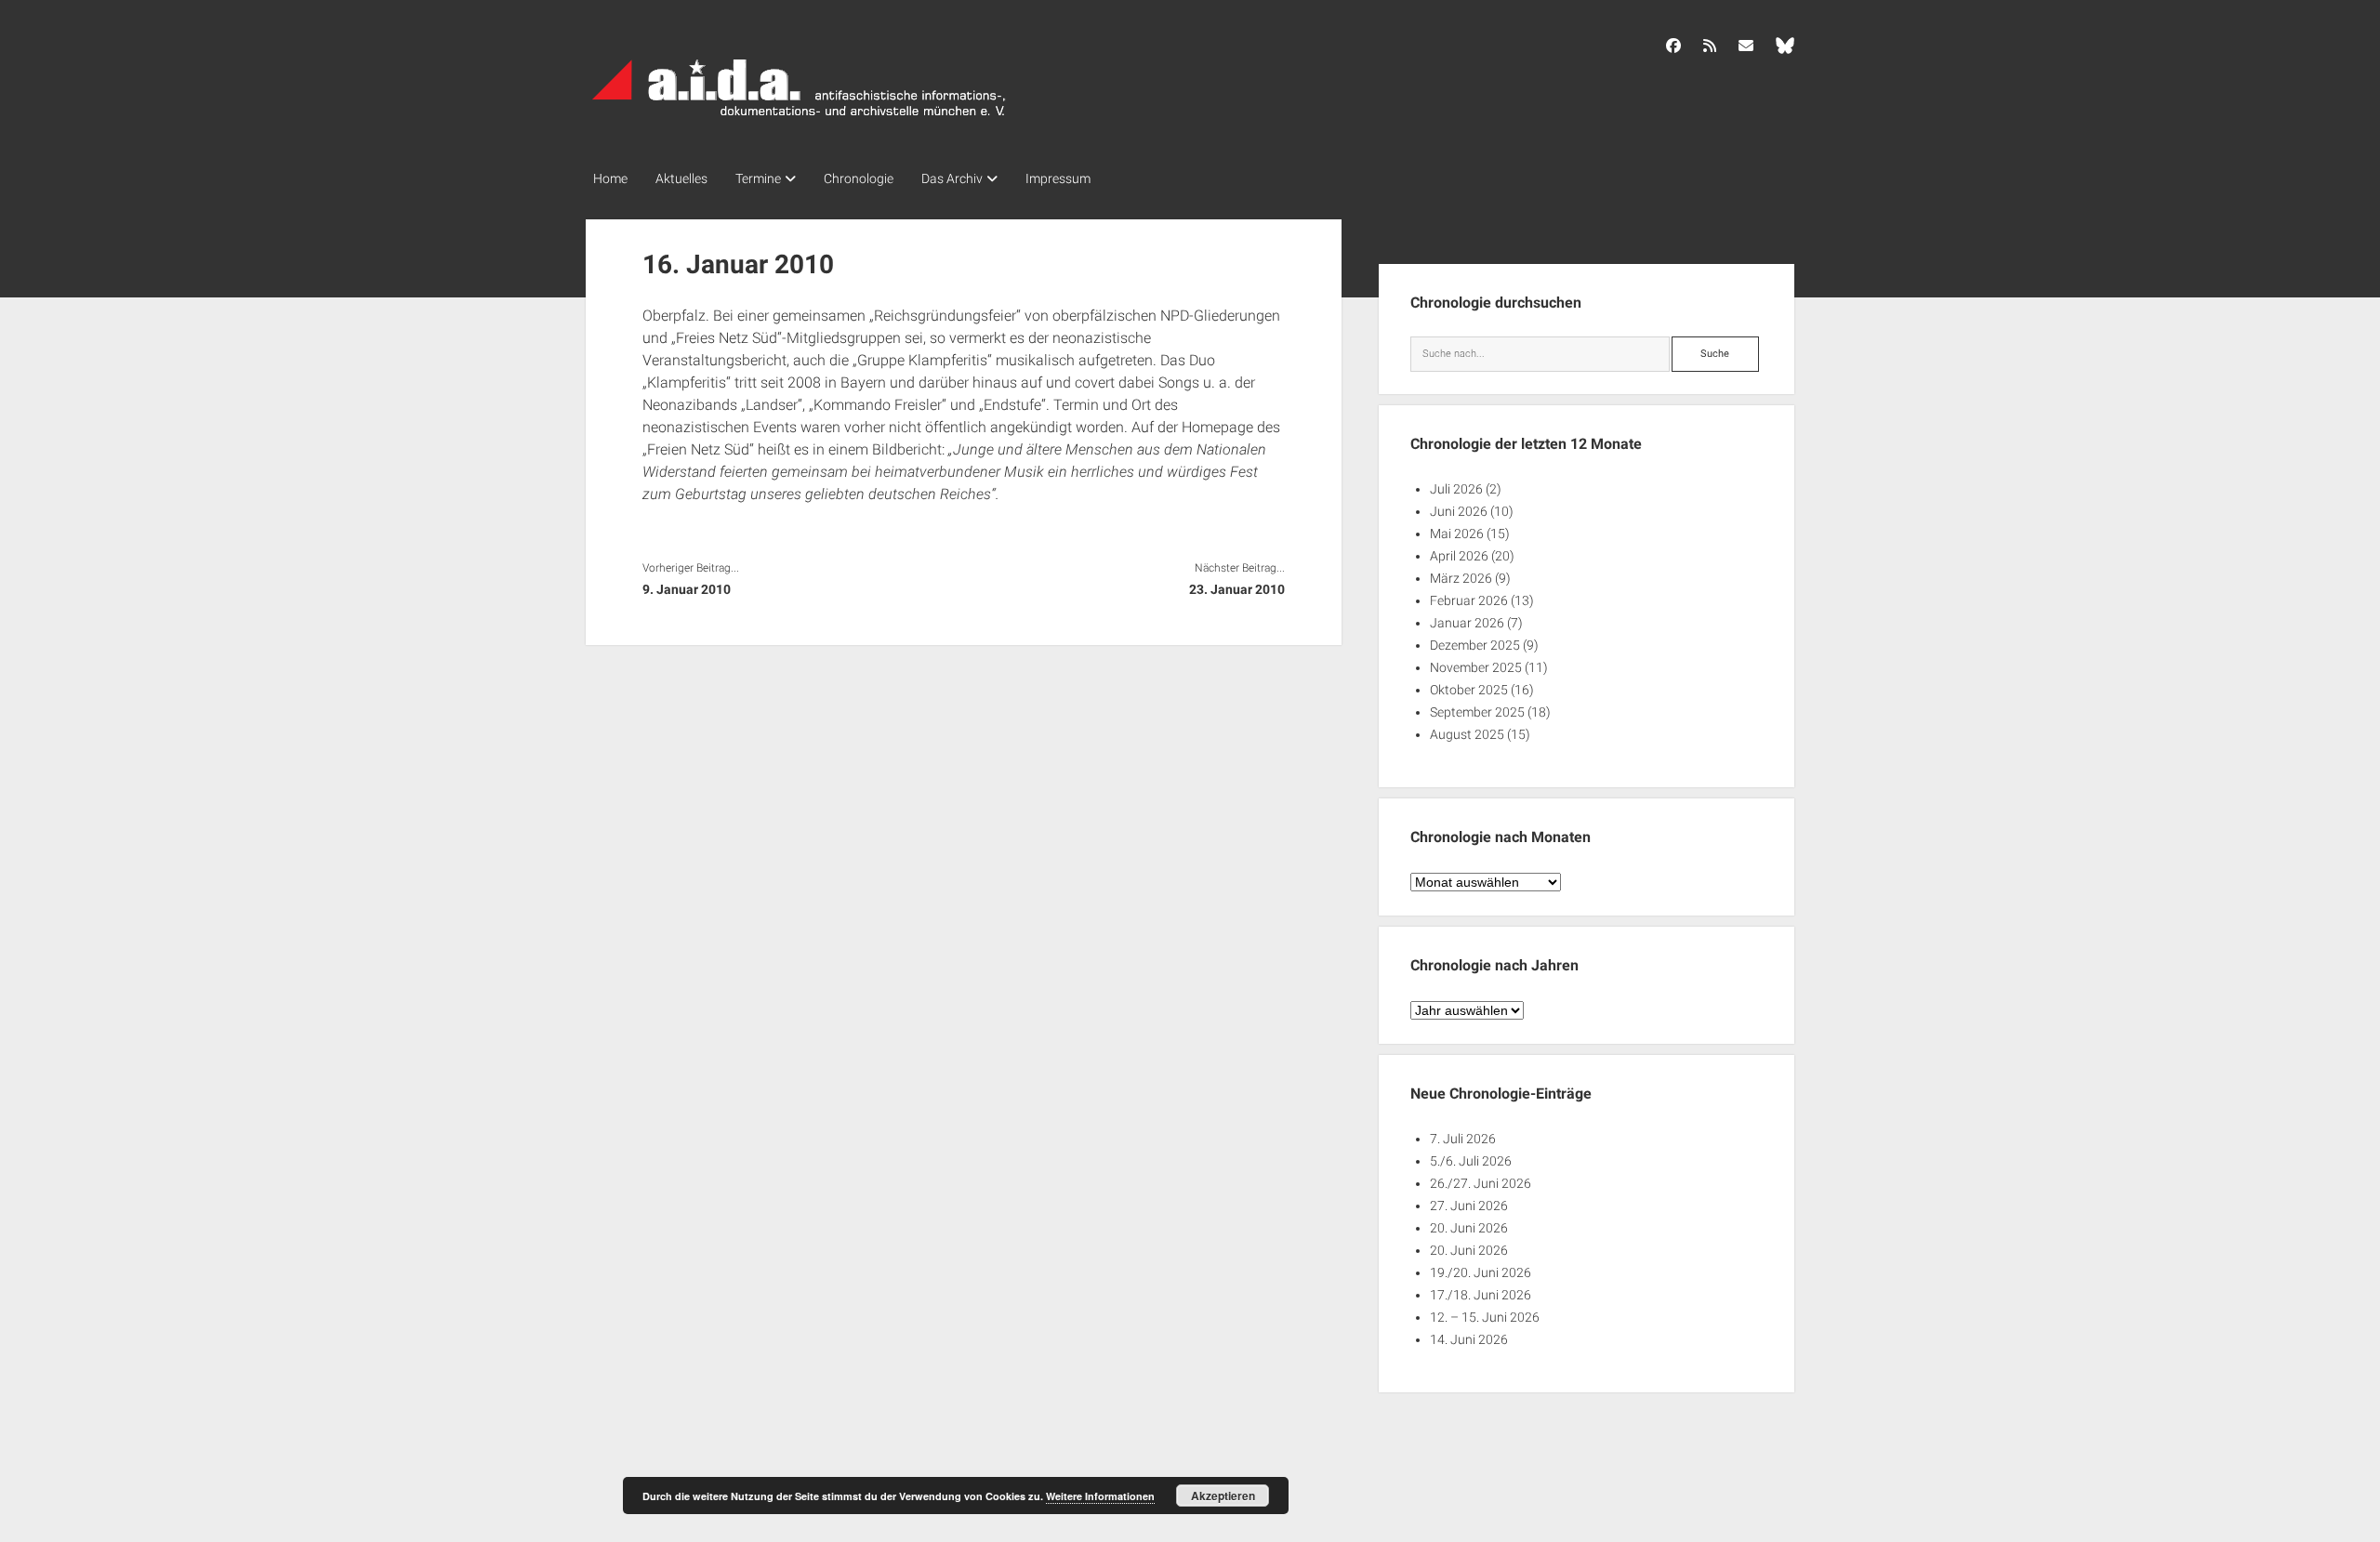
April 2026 (1459, 556)
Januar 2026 (1467, 623)
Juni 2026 (1459, 511)
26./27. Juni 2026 (1481, 1183)
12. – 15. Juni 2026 (1485, 1317)
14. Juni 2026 (1469, 1339)
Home (610, 178)
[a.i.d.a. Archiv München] (800, 120)
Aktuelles (681, 178)
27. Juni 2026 (1469, 1206)
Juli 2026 (1456, 489)
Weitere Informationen (1100, 1496)
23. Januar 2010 (1236, 589)
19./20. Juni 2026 (1481, 1272)
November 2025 (1476, 667)
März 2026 (1461, 578)
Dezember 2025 (1475, 645)
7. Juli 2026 (1463, 1139)
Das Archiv (952, 178)
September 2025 (1477, 712)
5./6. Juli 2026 (1471, 1161)
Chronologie (859, 178)
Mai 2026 (1457, 534)
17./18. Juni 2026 (1481, 1295)
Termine (758, 178)
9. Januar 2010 (687, 589)
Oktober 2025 (1469, 690)
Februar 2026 (1469, 600)
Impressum (1058, 178)
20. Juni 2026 (1469, 1228)
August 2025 (1467, 734)
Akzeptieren (1223, 1496)
